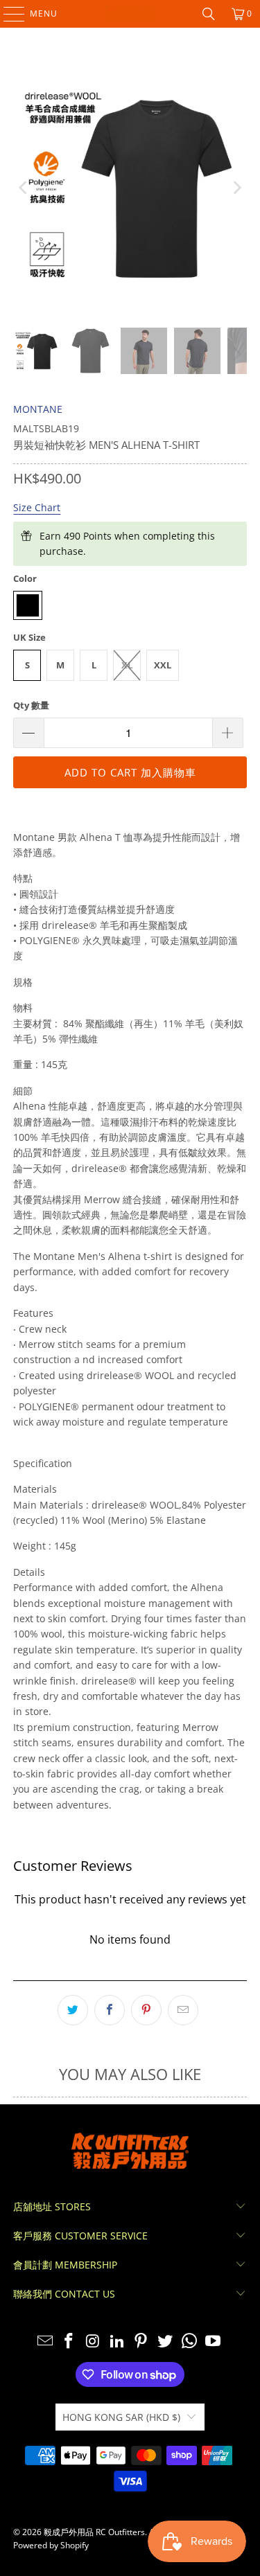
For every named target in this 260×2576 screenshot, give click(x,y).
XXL (163, 665)
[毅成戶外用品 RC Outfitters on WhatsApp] (189, 2342)
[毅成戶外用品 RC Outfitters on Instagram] (94, 2342)
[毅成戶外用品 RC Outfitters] (130, 14)
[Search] (209, 14)
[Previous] (24, 188)
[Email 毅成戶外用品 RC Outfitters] (45, 2342)
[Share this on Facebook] (110, 2010)
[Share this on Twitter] (73, 2010)
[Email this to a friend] (183, 2010)
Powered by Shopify (51, 2545)
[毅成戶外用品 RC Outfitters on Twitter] (166, 2342)
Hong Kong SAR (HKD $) (121, 2417)
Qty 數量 (31, 705)
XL (127, 665)
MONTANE (38, 409)
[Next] (236, 188)
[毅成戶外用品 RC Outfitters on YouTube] (214, 2342)
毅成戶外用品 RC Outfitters (94, 2532)
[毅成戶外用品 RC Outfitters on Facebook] (69, 2342)
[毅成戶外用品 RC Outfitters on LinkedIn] (117, 2342)
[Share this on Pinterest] (146, 2010)
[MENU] (7, 14)
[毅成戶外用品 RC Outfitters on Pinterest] (141, 2342)
